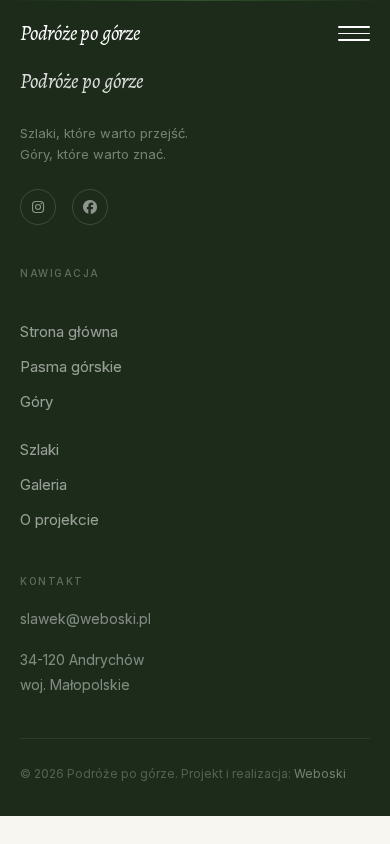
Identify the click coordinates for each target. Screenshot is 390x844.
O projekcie (59, 519)
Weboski (320, 773)
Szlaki (39, 449)
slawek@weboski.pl (85, 618)
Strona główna (69, 331)
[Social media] (38, 207)
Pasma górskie (71, 366)
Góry (36, 401)
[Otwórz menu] (354, 34)
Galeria (43, 484)
